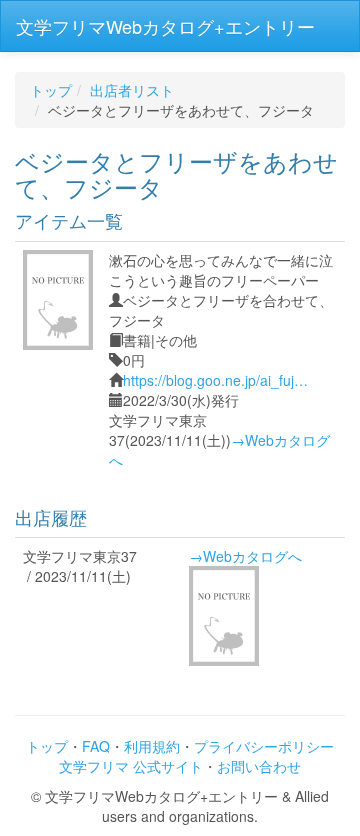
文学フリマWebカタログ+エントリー (165, 26)
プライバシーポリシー (264, 746)
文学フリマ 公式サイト (131, 766)
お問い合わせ (259, 766)
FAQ (96, 746)
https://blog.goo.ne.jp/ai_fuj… (215, 380)
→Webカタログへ (245, 556)
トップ (51, 90)
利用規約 (152, 746)
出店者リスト (132, 90)
